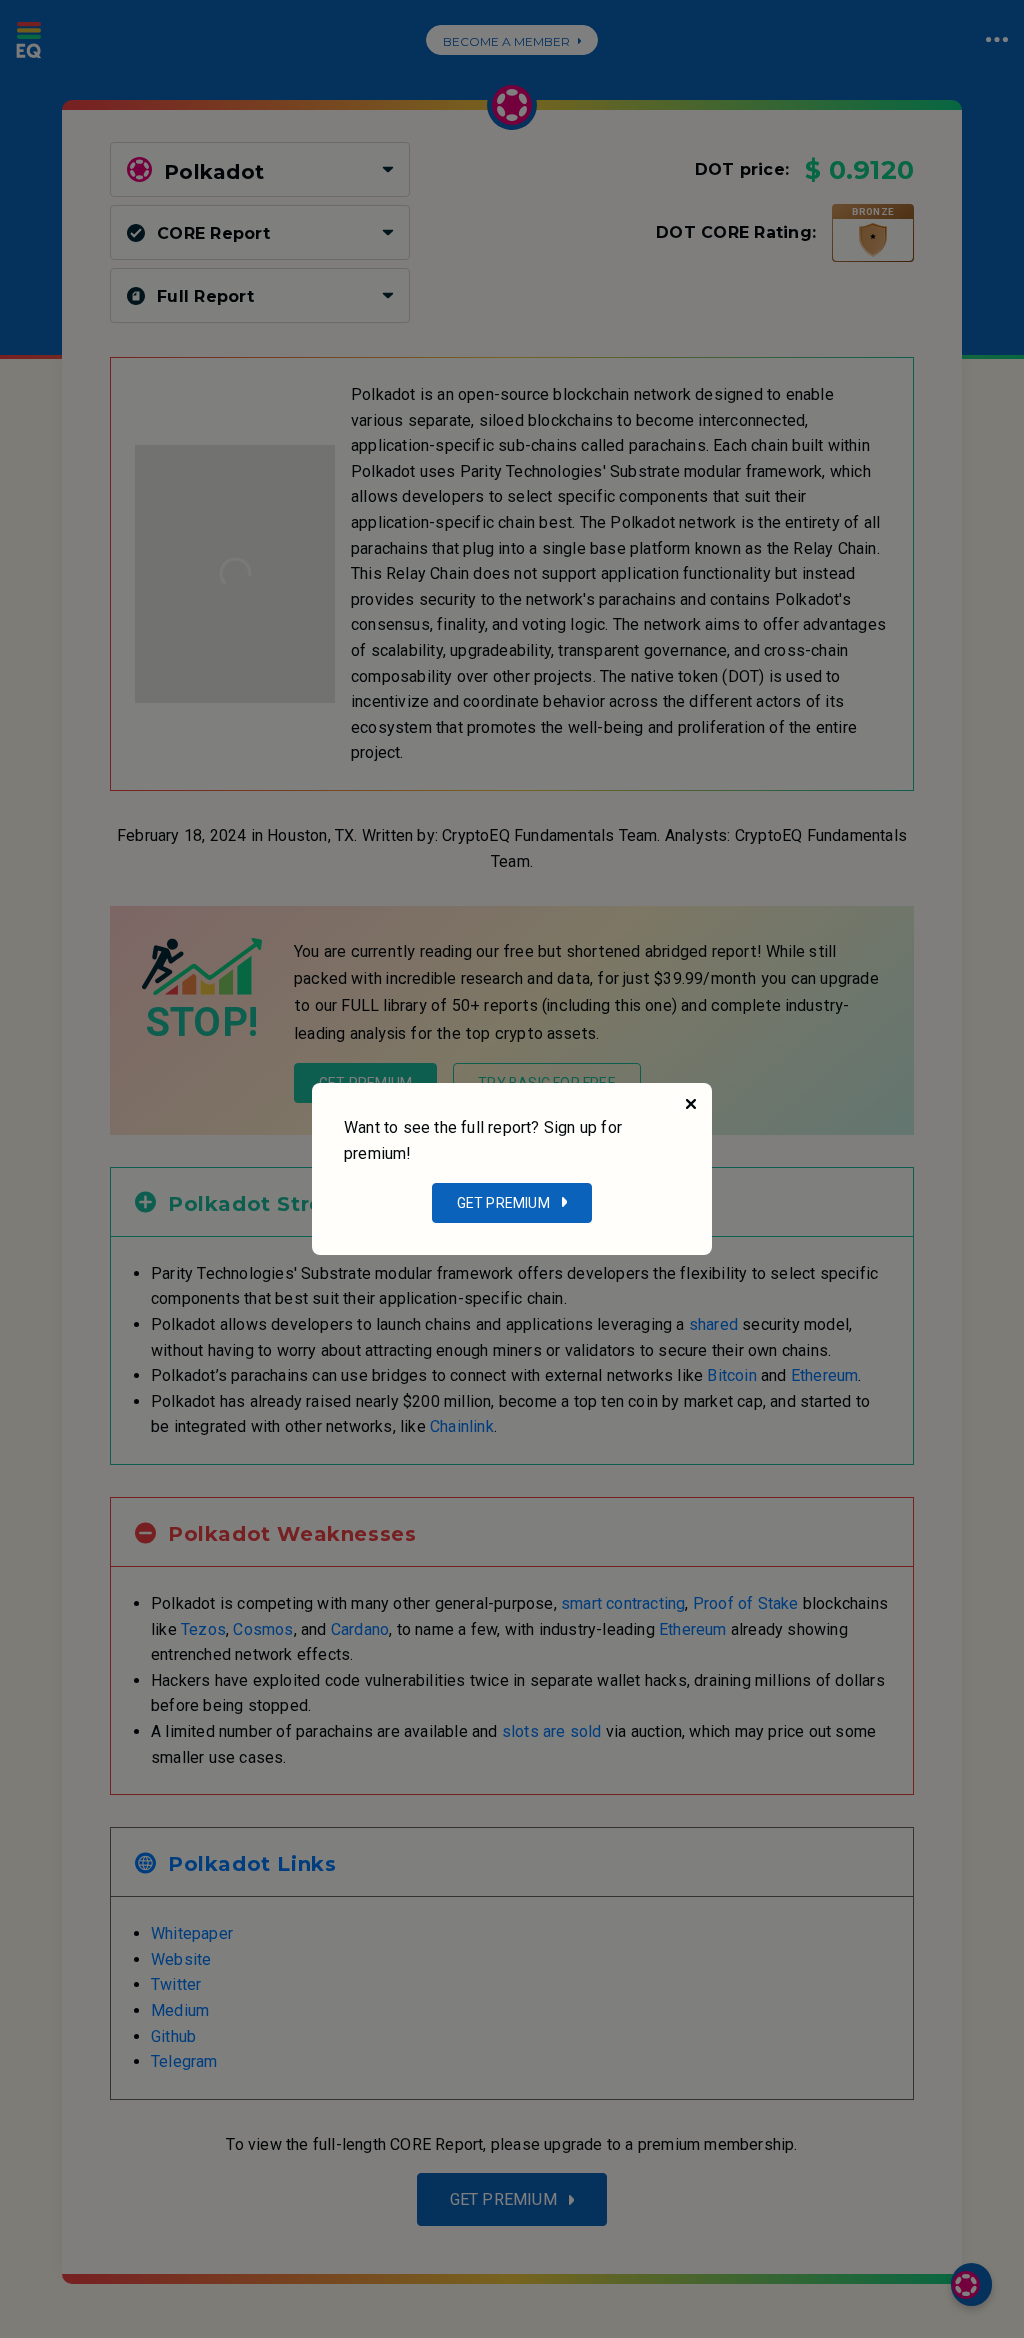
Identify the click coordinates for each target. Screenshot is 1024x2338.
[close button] (691, 1104)
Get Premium (503, 1203)
